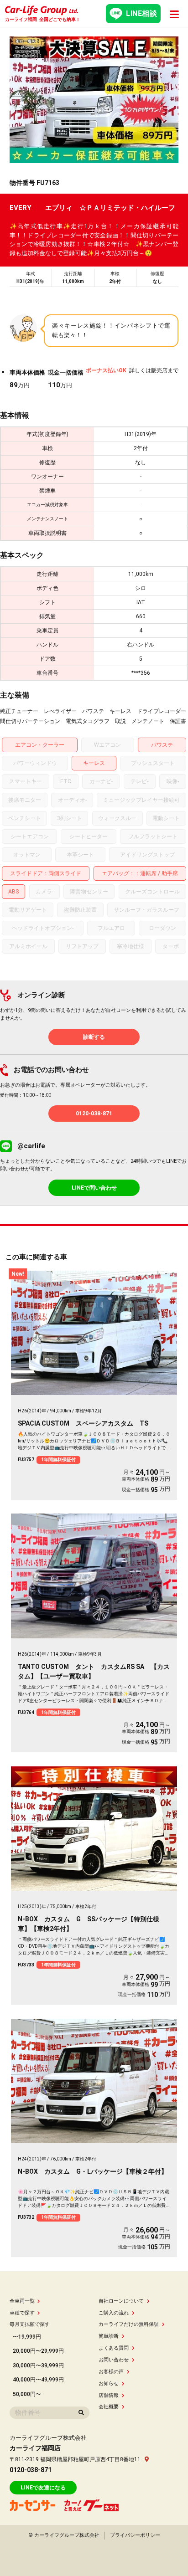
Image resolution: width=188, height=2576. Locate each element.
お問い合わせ (114, 2360)
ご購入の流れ (114, 2313)
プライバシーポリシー (135, 2535)
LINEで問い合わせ (94, 1188)
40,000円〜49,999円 (38, 2380)
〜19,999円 (27, 2337)
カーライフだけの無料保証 (129, 2324)
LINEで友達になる (43, 2488)
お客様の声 (111, 2372)
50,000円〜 (27, 2394)
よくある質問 (114, 2348)
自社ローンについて (121, 2301)
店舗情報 (109, 2395)
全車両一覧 (22, 2301)
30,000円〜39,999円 (38, 2366)
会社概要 (109, 2407)
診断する (94, 1037)
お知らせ (109, 2384)
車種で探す (22, 2313)
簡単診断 (109, 2336)
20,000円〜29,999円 (38, 2351)
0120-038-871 (94, 1114)
